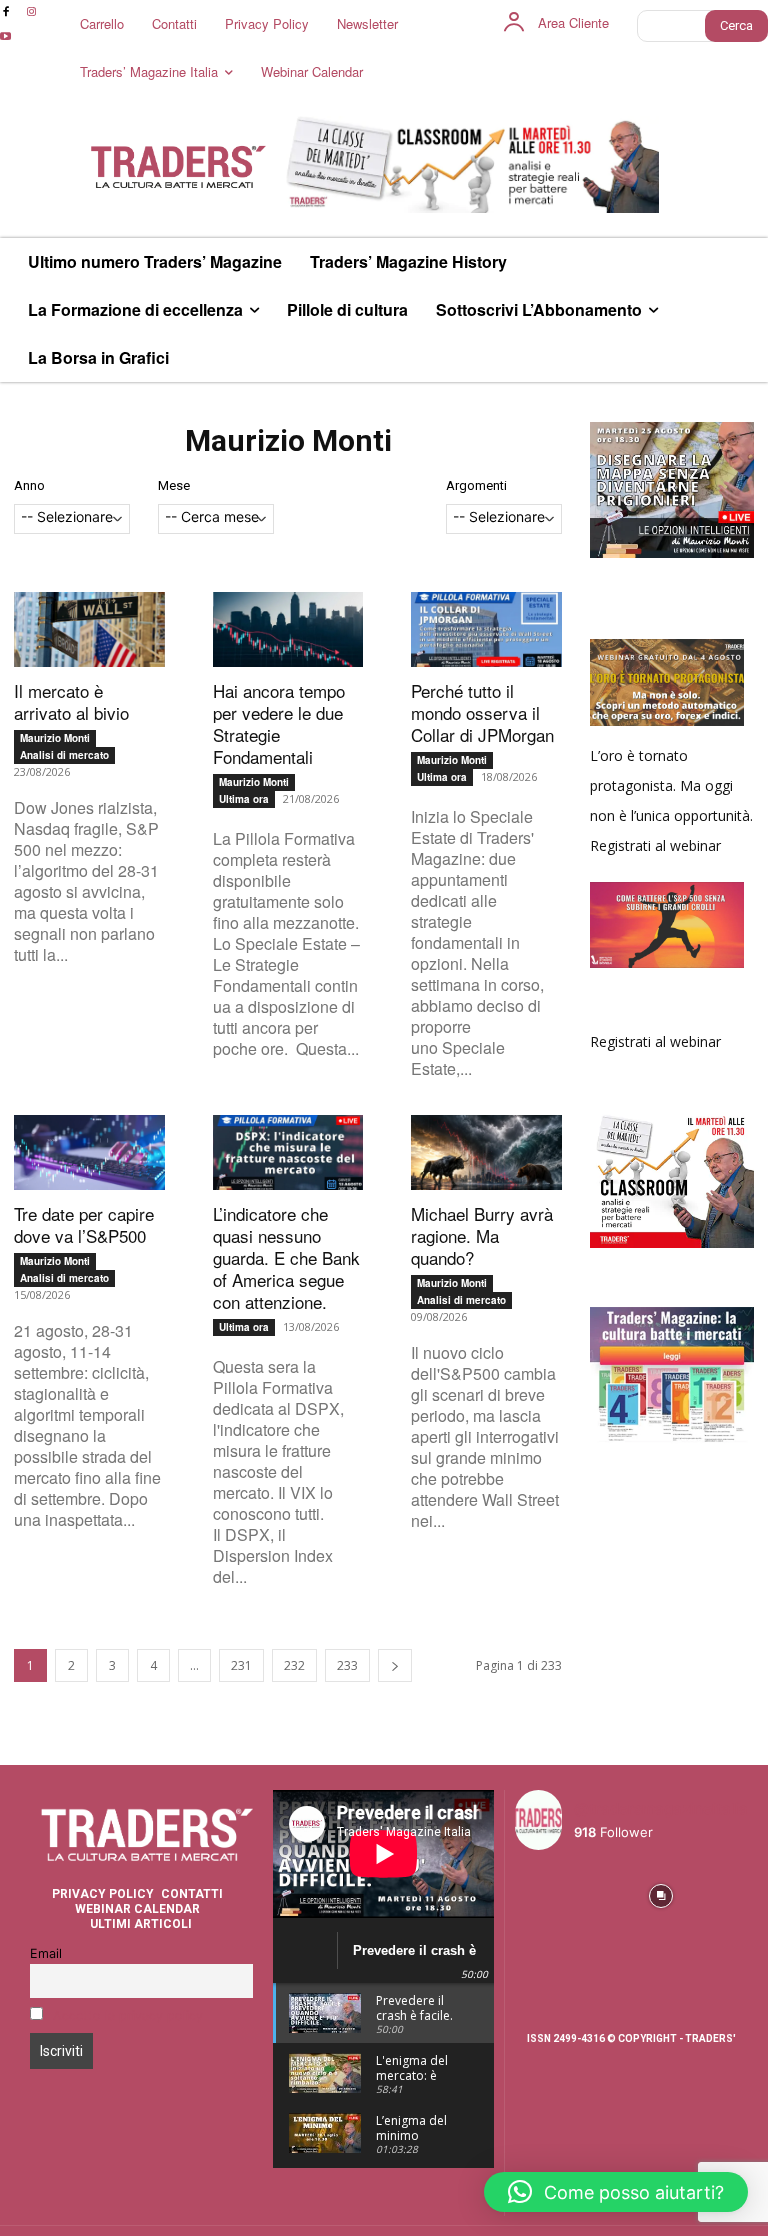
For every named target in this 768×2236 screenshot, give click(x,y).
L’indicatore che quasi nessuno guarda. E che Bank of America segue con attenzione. (286, 1257)
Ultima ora (244, 799)
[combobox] (72, 519)
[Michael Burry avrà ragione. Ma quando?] (486, 1152)
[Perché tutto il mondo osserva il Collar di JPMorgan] (486, 629)
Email (46, 1953)
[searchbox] (72, 518)
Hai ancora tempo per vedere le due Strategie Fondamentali (279, 723)
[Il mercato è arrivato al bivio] (89, 629)
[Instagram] (30, 12)
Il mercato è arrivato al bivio (71, 701)
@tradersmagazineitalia (661, 1808)
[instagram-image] (542, 1893)
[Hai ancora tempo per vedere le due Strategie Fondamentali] (288, 629)
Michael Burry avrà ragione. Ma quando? (482, 1235)
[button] (616, 2192)
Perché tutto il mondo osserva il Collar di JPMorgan (482, 712)
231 (241, 1665)
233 (347, 1665)
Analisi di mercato (64, 755)
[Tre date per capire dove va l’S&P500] (89, 1152)
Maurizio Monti (55, 738)
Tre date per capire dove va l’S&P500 (84, 1224)
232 (294, 1665)
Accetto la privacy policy (128, 2015)
